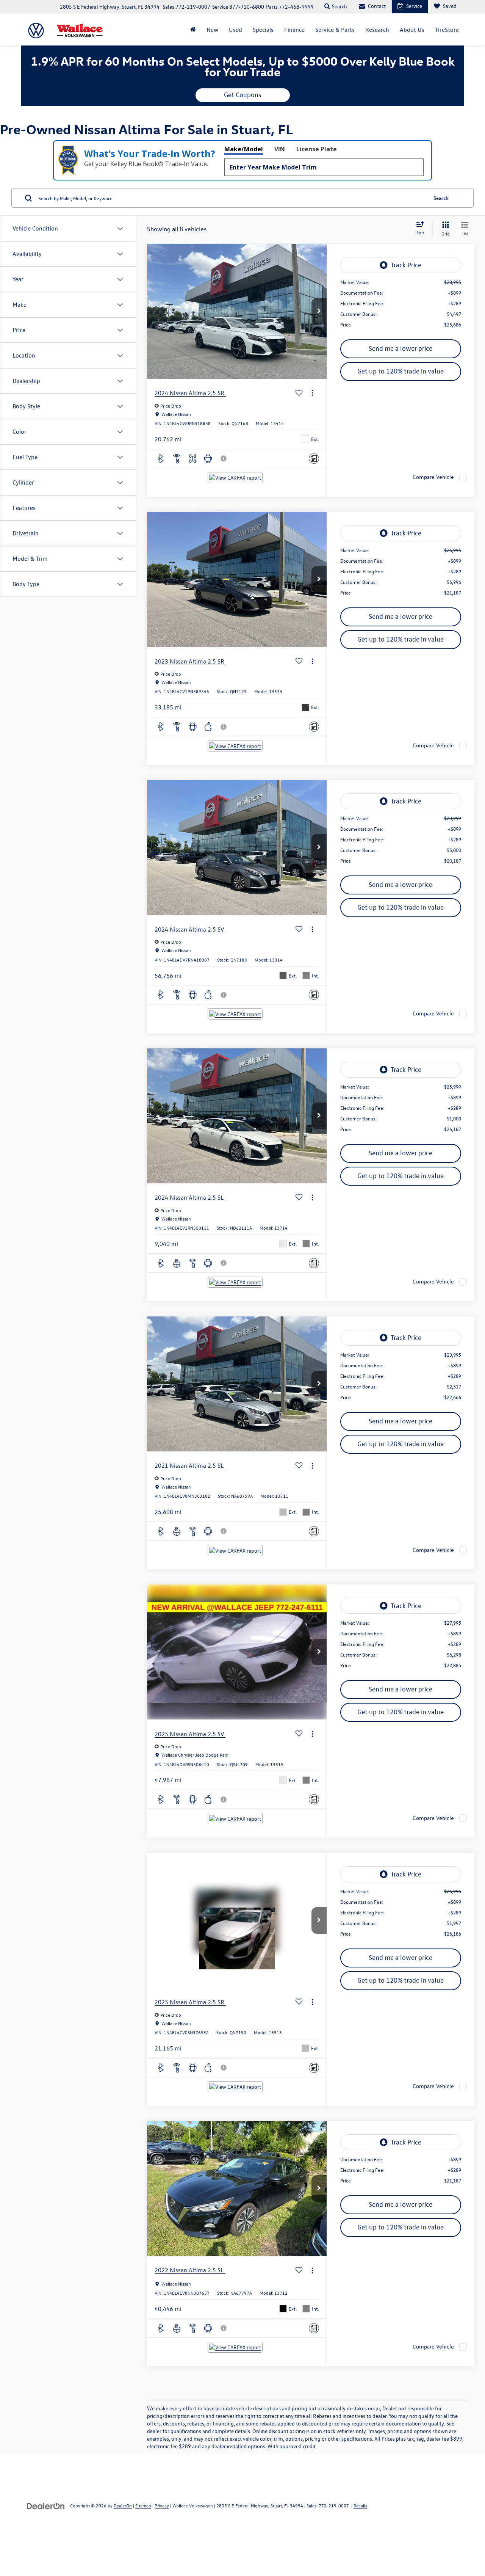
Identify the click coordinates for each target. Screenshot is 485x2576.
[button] (319, 311)
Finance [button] (294, 30)
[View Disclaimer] (224, 458)
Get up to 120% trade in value (401, 371)
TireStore (447, 30)
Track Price (406, 265)
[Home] (193, 30)
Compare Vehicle (433, 477)
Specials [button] (263, 30)
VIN (280, 149)
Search (441, 198)
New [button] (212, 30)
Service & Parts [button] (335, 30)
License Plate (317, 149)
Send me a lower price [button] (401, 348)
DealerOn (123, 2505)
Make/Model (244, 149)
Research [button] (377, 30)
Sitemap (143, 2505)
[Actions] (312, 393)
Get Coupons (243, 95)
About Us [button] (412, 30)
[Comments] (314, 459)
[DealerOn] (46, 2505)
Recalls (360, 2505)
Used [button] (235, 30)
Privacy (162, 2505)
